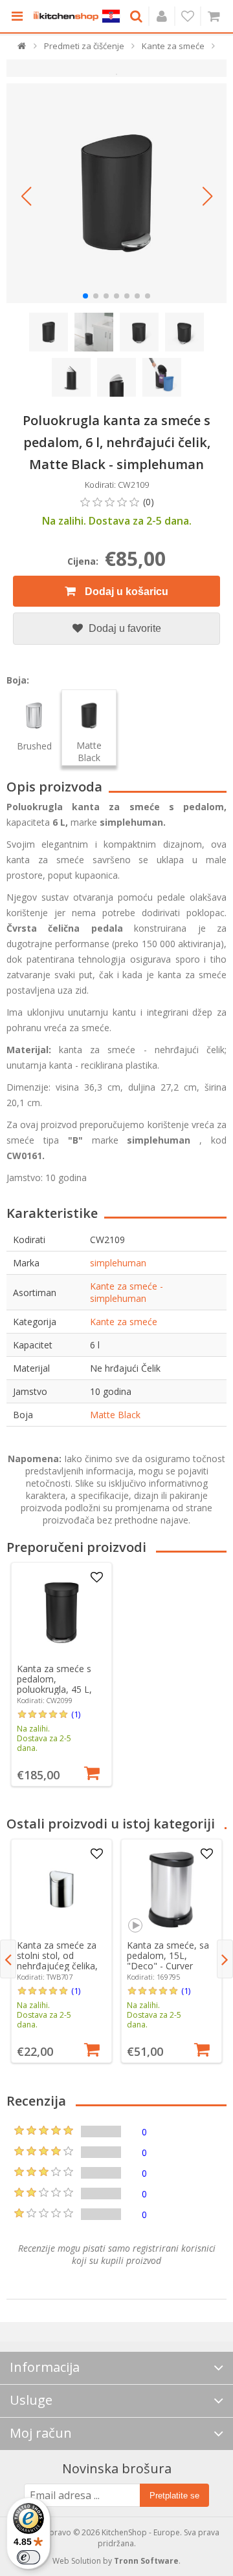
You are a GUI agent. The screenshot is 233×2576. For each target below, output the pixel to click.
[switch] (28, 2557)
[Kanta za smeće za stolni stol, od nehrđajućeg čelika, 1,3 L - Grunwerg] (61, 1889)
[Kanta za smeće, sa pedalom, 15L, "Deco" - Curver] (172, 1889)
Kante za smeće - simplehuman (127, 1292)
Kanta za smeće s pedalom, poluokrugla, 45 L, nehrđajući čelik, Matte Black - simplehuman (54, 1694)
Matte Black (115, 1415)
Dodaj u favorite (124, 628)
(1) (76, 1714)
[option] (61, 1674)
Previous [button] (8, 1959)
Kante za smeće (124, 1322)
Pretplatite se (174, 2496)
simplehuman (118, 1263)
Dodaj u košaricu (125, 592)
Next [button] (225, 1959)
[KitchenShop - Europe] (66, 16)
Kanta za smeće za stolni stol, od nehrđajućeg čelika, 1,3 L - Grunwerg (57, 1961)
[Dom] (22, 49)
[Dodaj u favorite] (96, 1578)
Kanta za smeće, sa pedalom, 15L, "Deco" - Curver (168, 1955)
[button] (26, 196)
